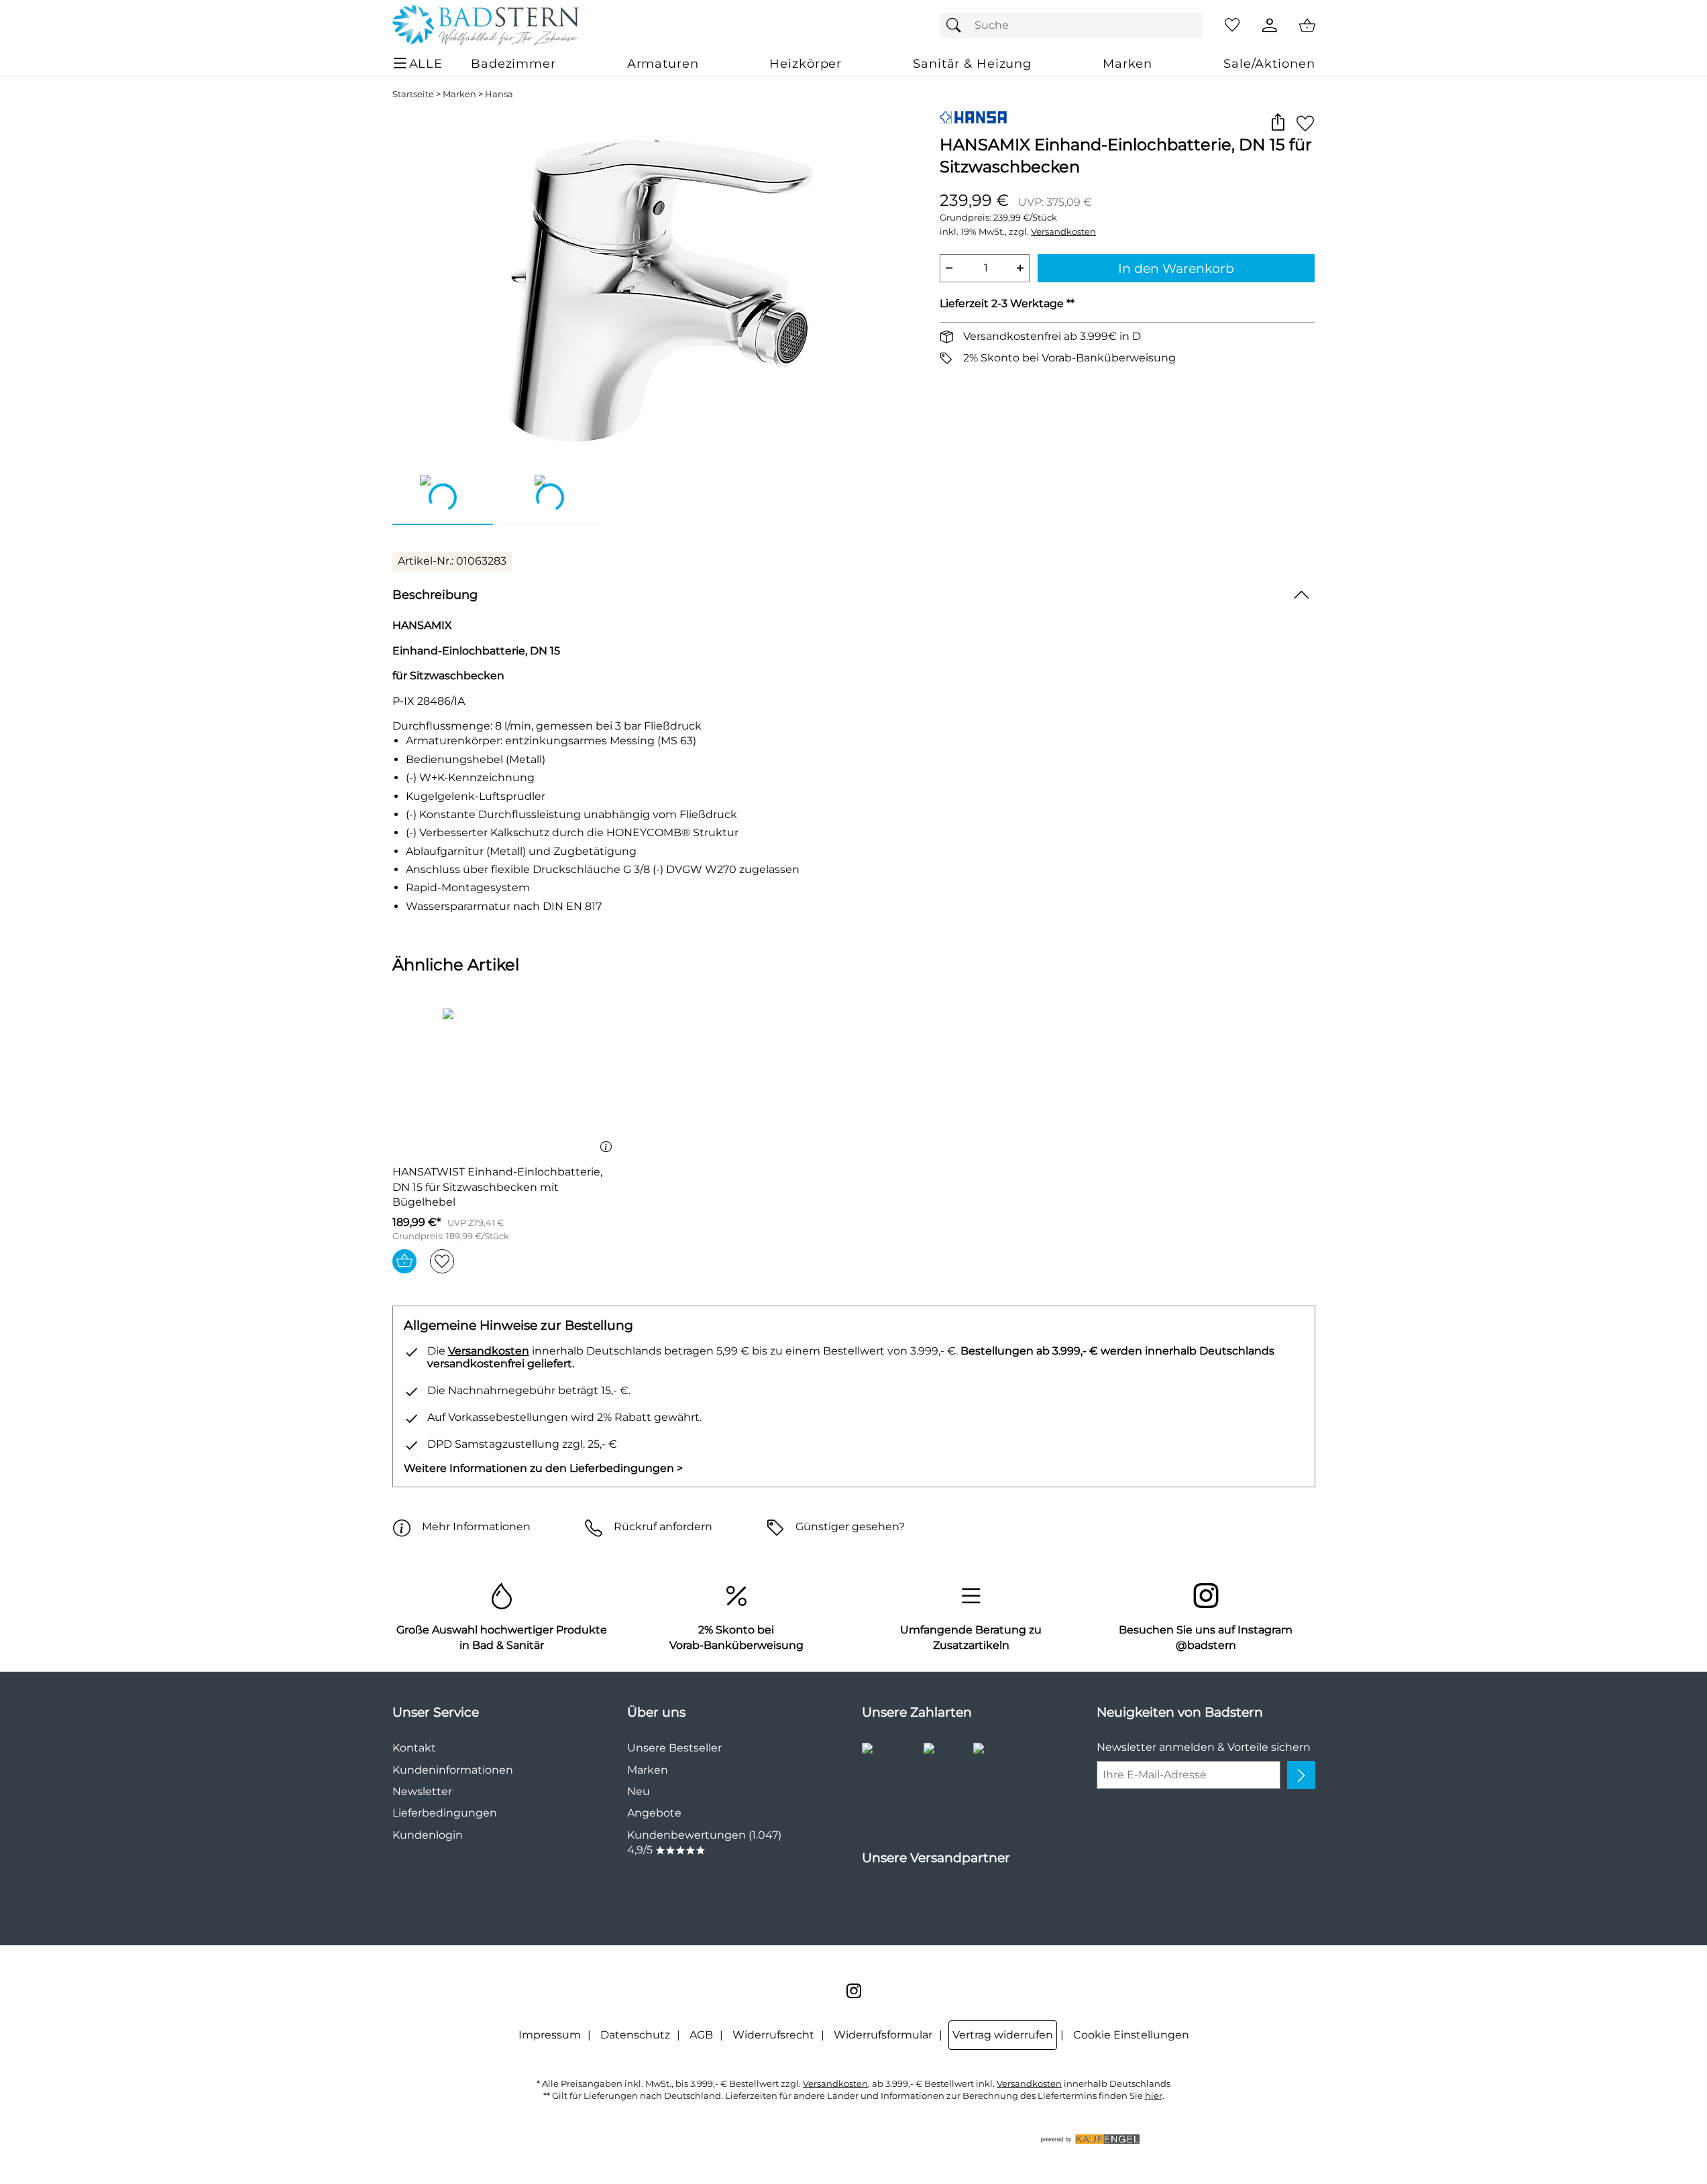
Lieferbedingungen (445, 1813)
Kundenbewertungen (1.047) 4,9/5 (704, 1842)
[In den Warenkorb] (404, 1261)
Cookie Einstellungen (1131, 2035)
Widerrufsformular (883, 2035)
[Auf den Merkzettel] (1305, 123)
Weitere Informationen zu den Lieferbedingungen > (543, 1468)
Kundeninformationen (453, 1770)
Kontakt (414, 1748)
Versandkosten (1063, 232)
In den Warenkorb (1176, 268)
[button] (1278, 123)
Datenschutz (635, 2035)
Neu (639, 1791)
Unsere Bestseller (674, 1748)
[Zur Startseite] (486, 25)
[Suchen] (957, 25)
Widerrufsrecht (773, 2035)
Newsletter (422, 1791)
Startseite (413, 94)
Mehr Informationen (476, 1527)
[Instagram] (854, 1991)
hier (1154, 2096)
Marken (459, 94)
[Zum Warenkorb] (1307, 25)
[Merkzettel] (1232, 25)
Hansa (499, 94)
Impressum (550, 2035)
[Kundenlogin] (1270, 25)
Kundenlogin (428, 1835)
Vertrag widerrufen (1003, 2035)
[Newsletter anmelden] (1301, 1775)
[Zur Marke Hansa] (973, 117)
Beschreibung (435, 594)
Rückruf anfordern (663, 1527)
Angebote (654, 1813)
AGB (701, 2035)
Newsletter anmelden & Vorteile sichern (1204, 1747)
